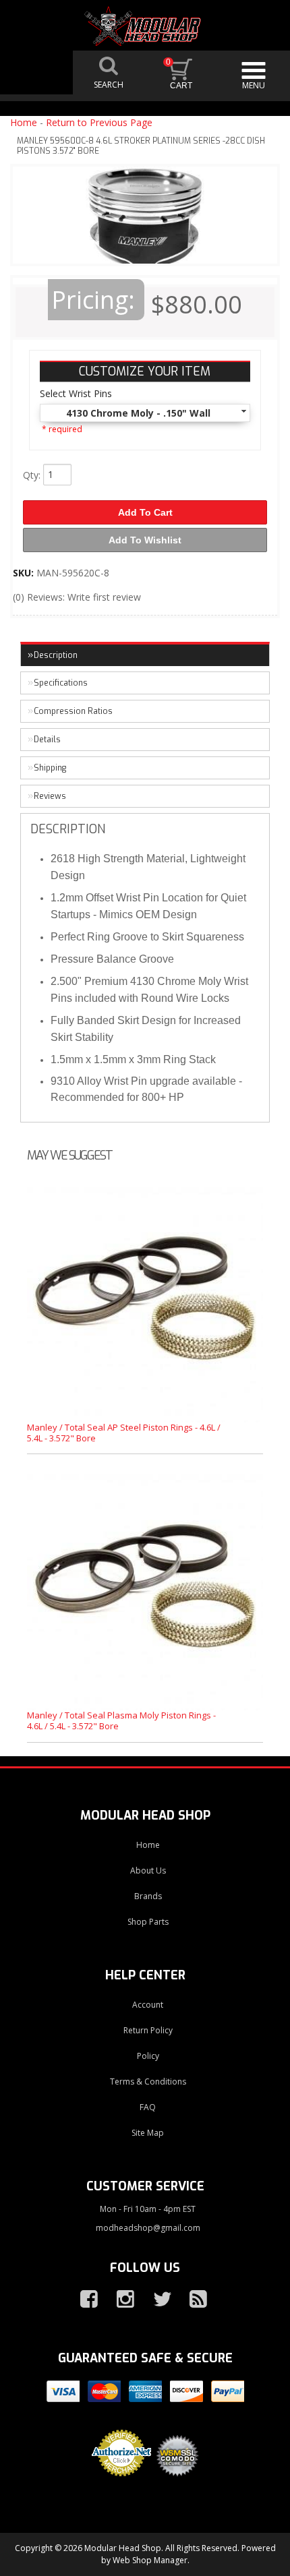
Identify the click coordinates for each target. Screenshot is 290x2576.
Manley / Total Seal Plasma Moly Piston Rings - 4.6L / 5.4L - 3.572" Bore (121, 1720)
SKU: (25, 573)
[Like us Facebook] (84, 2300)
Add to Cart (145, 512)
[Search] (109, 72)
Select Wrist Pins (76, 393)
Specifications (61, 683)
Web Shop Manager (150, 2560)
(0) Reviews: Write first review (77, 597)
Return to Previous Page (99, 122)
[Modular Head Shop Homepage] (145, 26)
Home (24, 122)
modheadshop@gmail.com (148, 2228)
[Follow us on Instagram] (120, 2300)
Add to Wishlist (145, 540)
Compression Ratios (73, 711)
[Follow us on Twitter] (156, 2300)
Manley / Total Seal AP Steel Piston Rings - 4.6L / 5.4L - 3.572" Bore (124, 1433)
